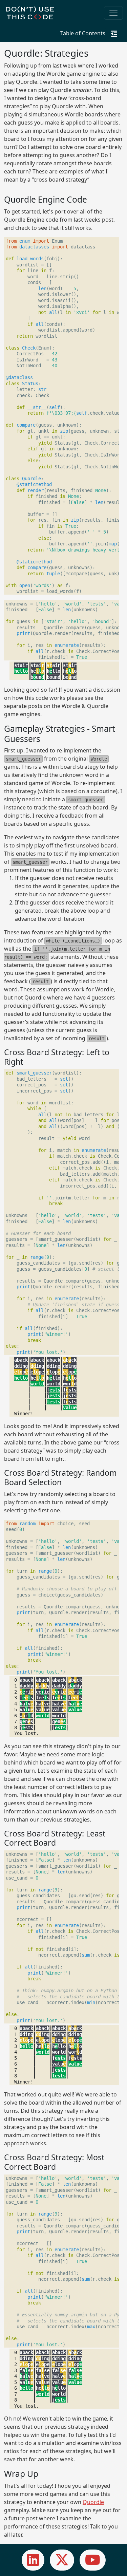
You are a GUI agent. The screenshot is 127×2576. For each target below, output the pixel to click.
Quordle (93, 2502)
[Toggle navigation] (113, 13)
